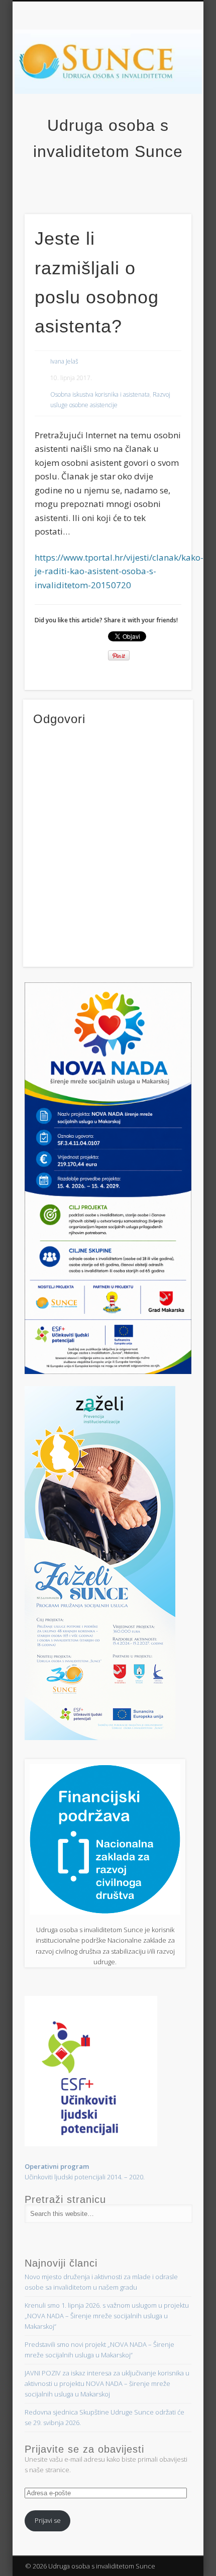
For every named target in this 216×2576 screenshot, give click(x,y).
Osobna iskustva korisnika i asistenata (100, 394)
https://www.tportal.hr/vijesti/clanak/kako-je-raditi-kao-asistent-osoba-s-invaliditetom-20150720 (119, 571)
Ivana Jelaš (64, 361)
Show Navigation (184, 90)
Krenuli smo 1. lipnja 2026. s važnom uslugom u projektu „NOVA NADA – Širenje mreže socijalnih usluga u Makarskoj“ (107, 2316)
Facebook (106, 182)
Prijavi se (48, 2520)
